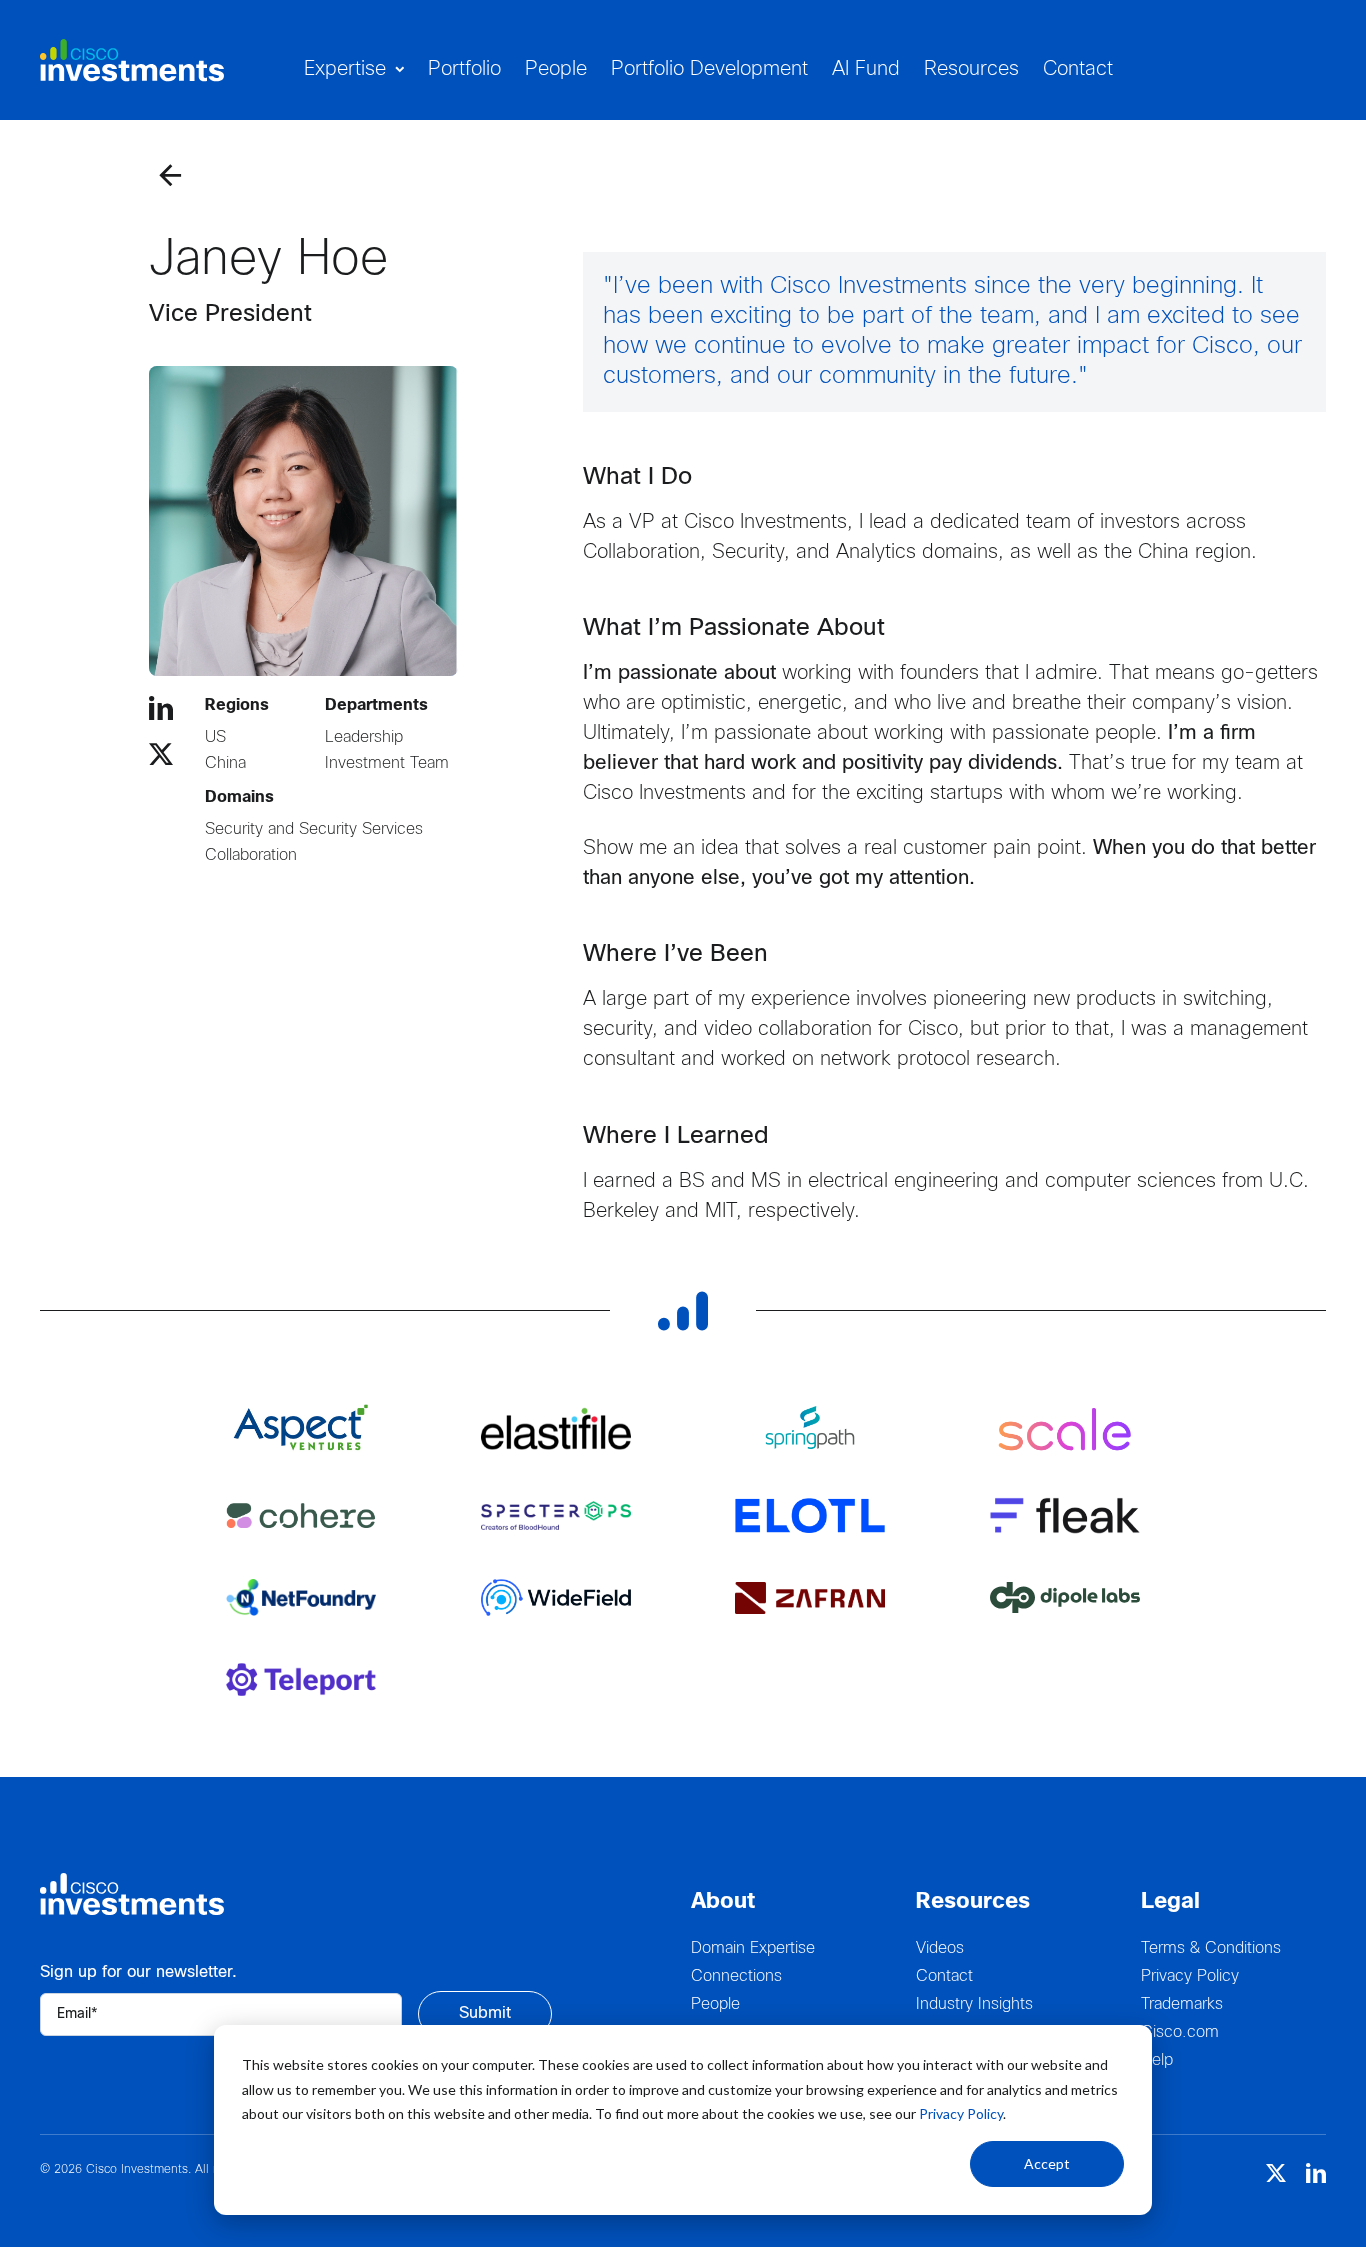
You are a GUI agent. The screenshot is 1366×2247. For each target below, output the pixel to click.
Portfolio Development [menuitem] (709, 69)
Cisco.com (1180, 2032)
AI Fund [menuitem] (866, 69)
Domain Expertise (753, 1948)
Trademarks (1182, 2004)
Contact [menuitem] (1078, 69)
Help (1157, 2060)
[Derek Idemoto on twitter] (161, 754)
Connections (736, 1976)
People (715, 2004)
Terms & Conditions (1211, 1948)
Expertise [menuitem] (345, 69)
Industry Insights (974, 2004)
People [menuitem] (556, 69)
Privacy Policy (961, 2113)
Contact (944, 1976)
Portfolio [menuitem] (464, 69)
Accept (1047, 2163)
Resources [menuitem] (971, 69)
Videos (940, 1948)
